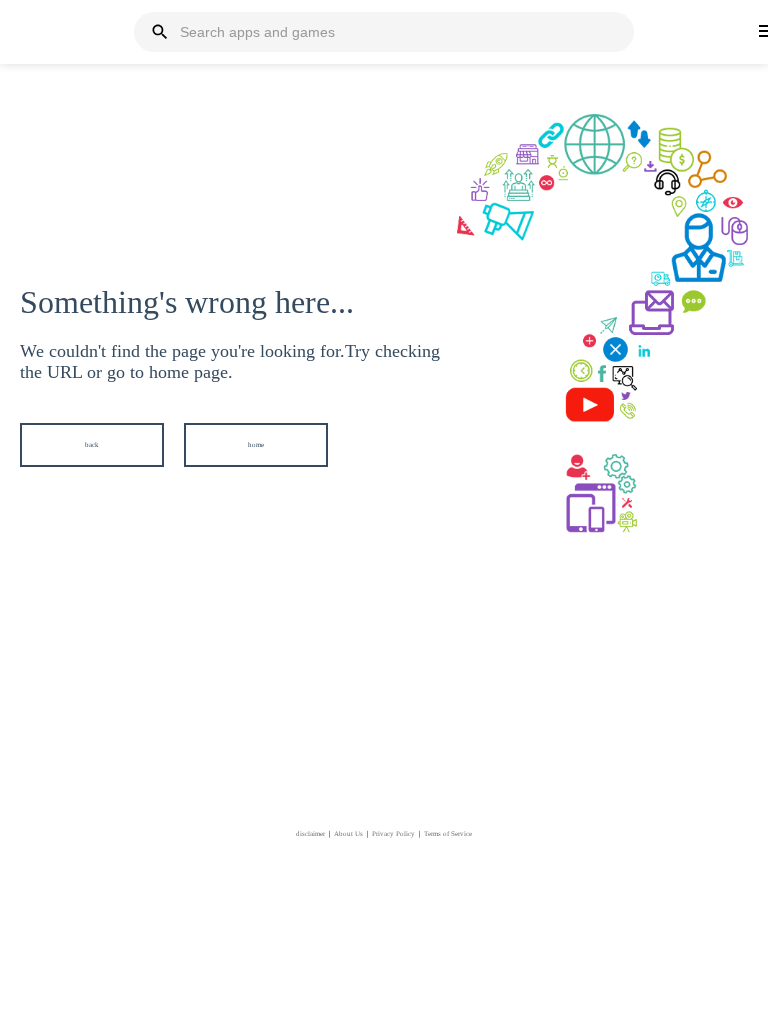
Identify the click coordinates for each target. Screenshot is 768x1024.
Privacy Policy (393, 834)
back (92, 445)
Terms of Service (448, 834)
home (256, 445)
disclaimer (310, 834)
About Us (348, 834)
